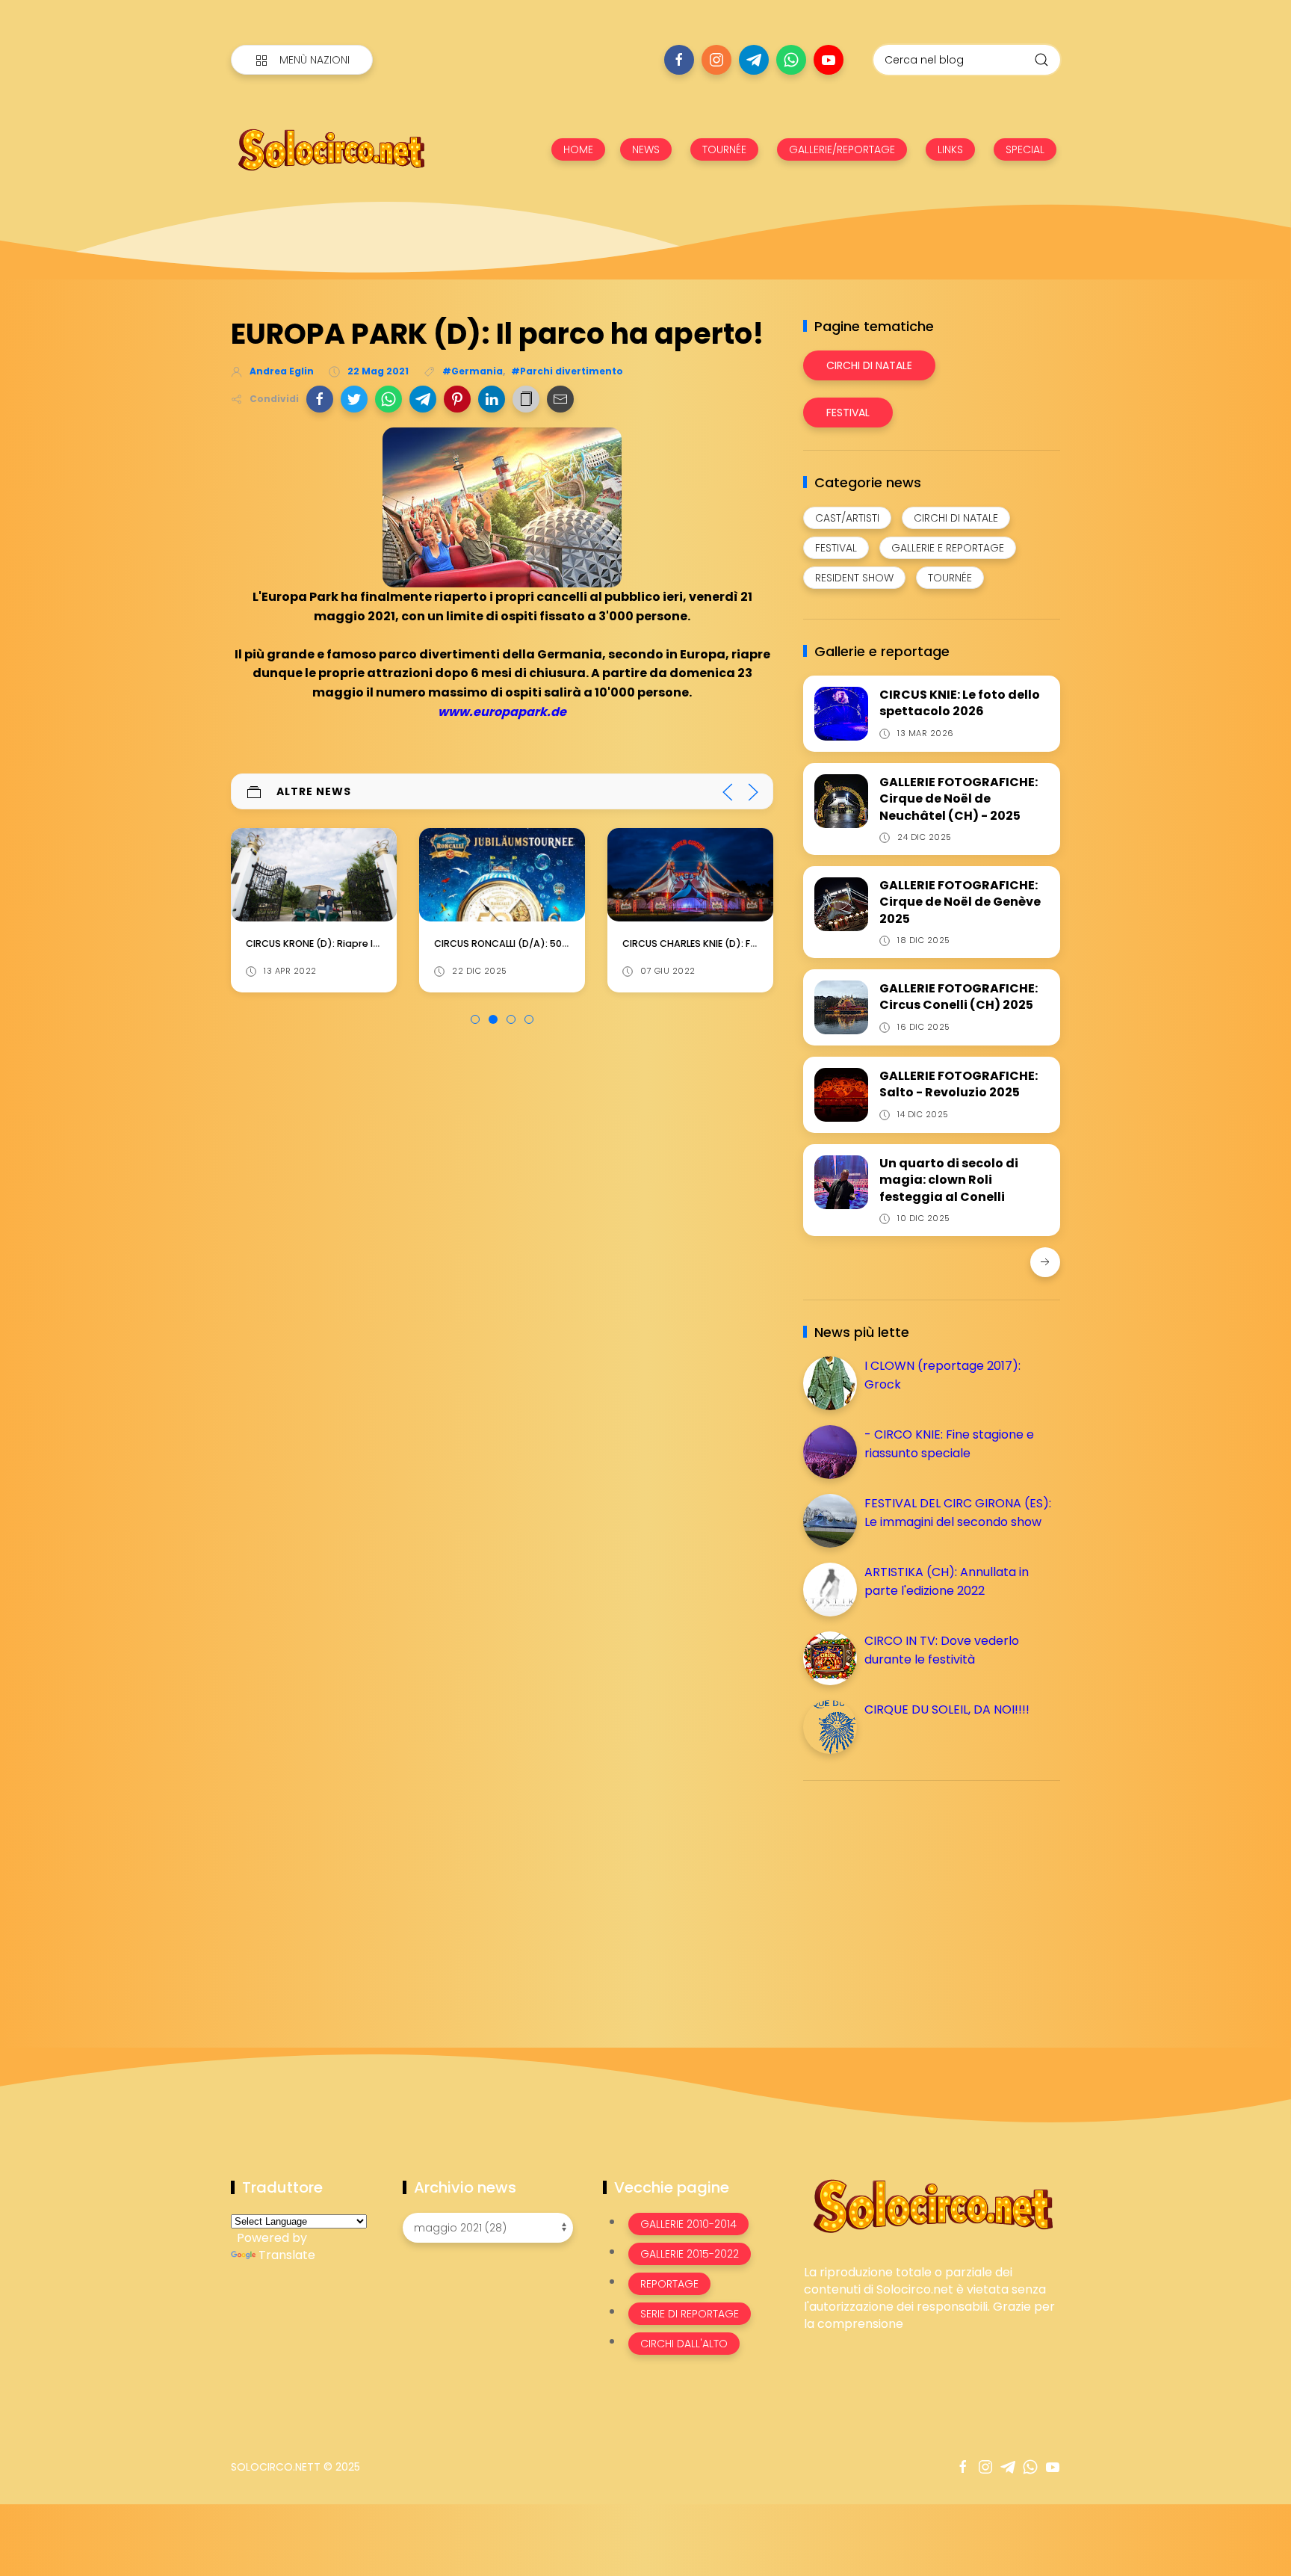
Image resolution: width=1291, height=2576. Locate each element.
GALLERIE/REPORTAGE (842, 149)
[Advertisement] (915, 1897)
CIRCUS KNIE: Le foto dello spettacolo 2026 (960, 703)
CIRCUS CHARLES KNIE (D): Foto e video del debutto (744, 943)
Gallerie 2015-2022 (690, 2254)
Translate (287, 2255)
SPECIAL (1025, 149)
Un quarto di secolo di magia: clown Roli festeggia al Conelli (949, 1180)
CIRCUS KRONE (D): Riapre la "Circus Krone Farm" (362, 943)
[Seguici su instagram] (716, 60)
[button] (320, 399)
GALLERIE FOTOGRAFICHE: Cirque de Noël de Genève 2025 (960, 902)
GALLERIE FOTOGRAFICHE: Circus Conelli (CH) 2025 (959, 997)
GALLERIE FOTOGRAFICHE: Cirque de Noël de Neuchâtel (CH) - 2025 (959, 799)
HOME (578, 149)
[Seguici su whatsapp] (791, 60)
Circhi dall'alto (684, 2344)
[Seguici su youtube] (829, 60)
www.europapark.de (502, 712)
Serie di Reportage (690, 2314)
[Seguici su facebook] (679, 60)
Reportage (669, 2284)
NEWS (646, 149)
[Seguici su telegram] (754, 60)
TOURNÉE (724, 149)
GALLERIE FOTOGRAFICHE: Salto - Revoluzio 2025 (959, 1084)
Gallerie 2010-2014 (688, 2224)
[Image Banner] (932, 2205)
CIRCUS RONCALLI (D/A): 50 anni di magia (532, 943)
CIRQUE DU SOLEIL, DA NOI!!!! (947, 1709)
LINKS (950, 149)
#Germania (473, 371)
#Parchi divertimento (567, 371)
